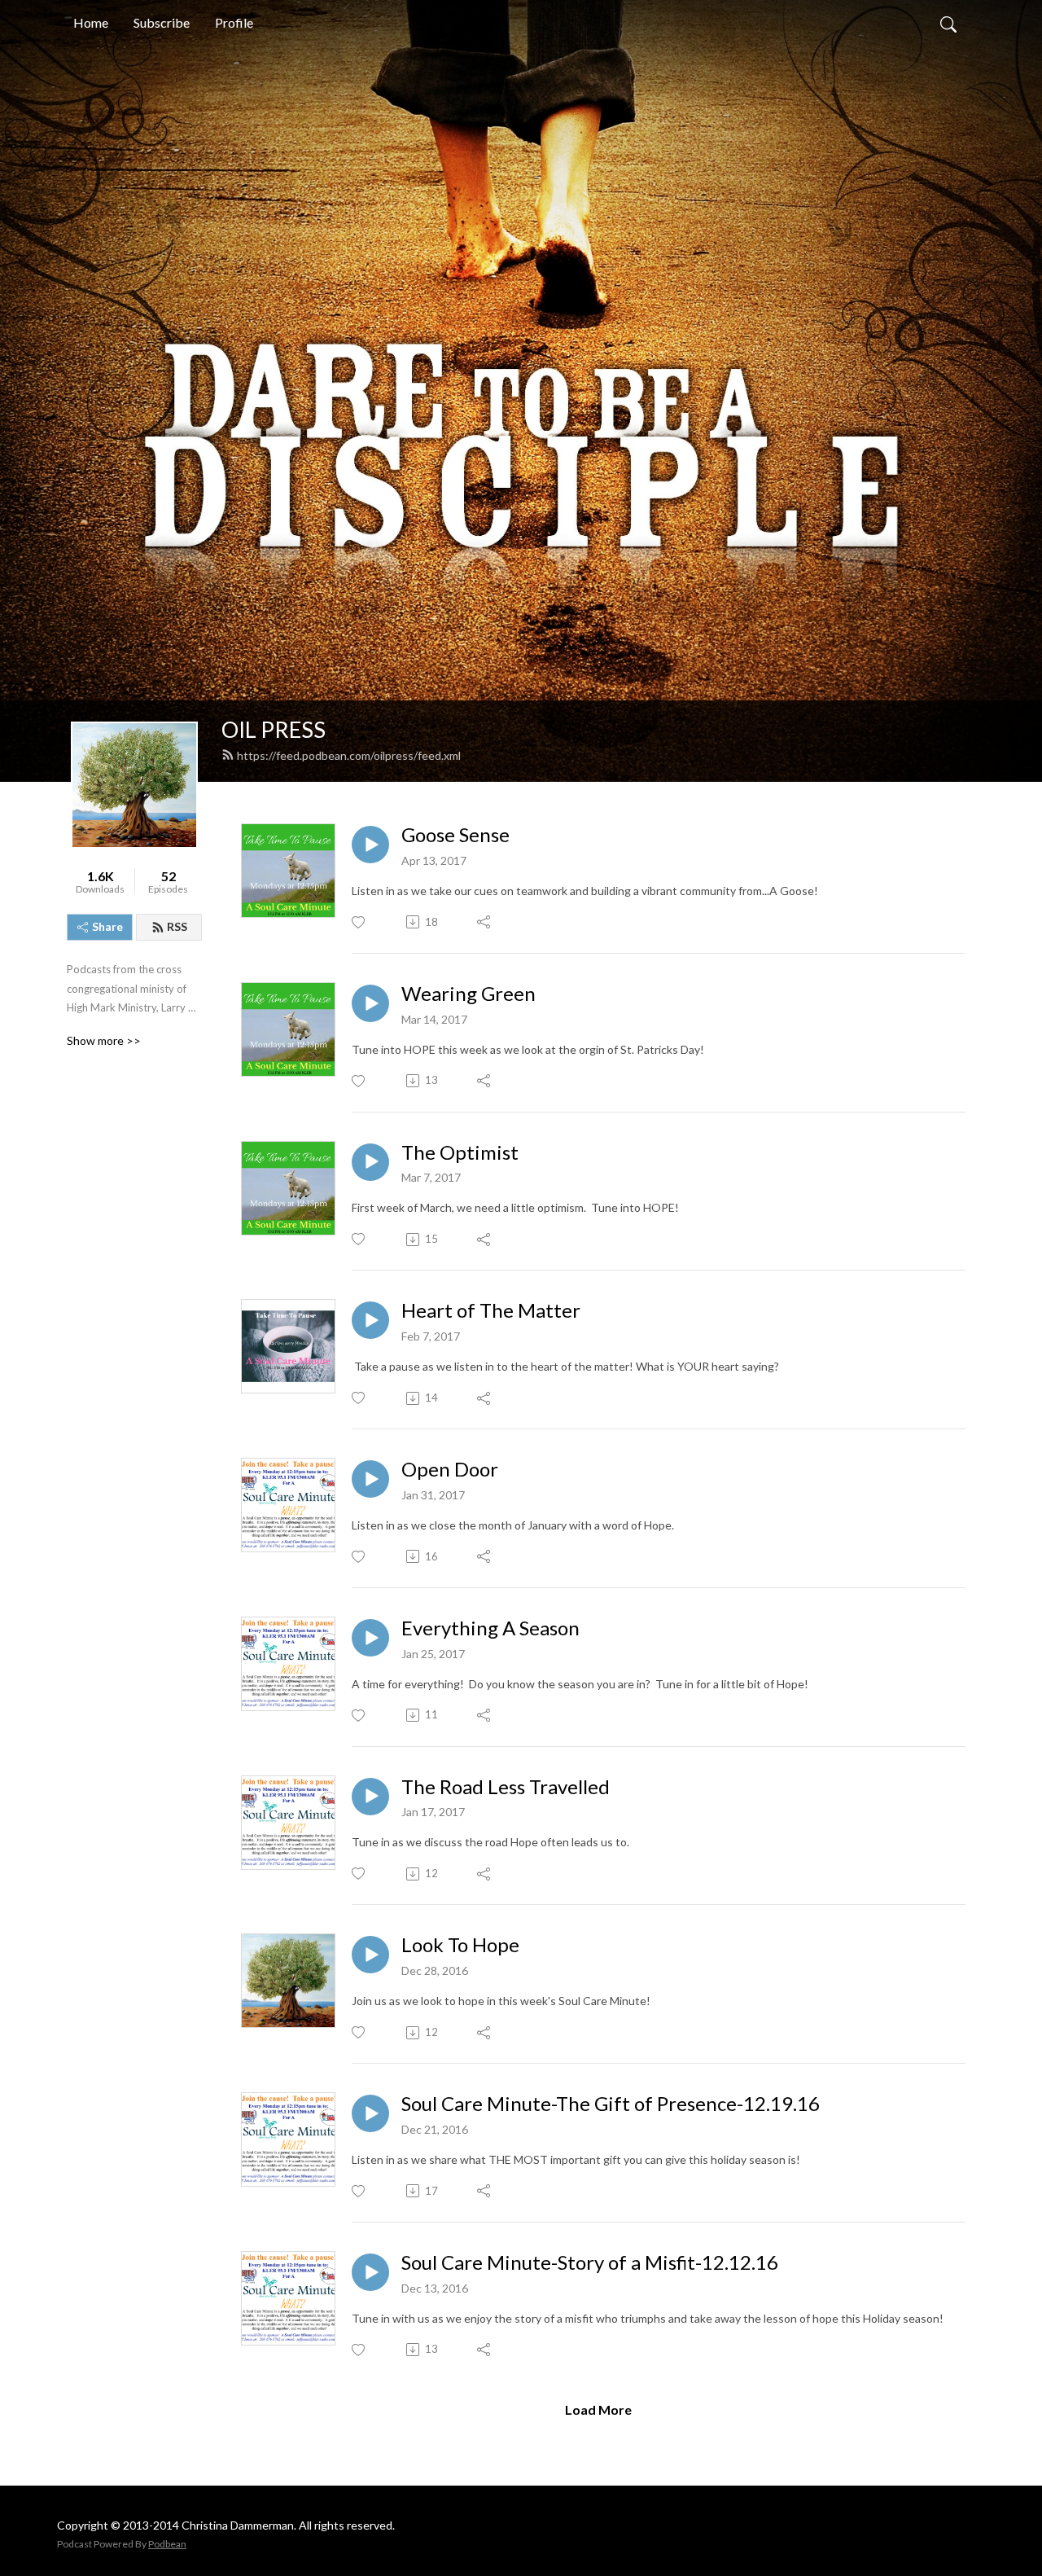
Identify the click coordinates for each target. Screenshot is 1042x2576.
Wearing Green (468, 994)
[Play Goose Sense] (370, 845)
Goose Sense (455, 835)
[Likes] (359, 922)
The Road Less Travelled (506, 1787)
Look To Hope (460, 1945)
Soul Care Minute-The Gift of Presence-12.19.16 (611, 2104)
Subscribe (162, 22)
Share (107, 926)
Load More (598, 2409)
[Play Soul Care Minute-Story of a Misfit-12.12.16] (370, 2272)
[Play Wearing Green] (370, 1003)
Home (91, 22)
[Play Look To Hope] (370, 1955)
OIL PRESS (274, 729)
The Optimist (460, 1152)
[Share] (485, 922)
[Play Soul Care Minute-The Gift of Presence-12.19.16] (370, 2113)
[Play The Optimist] (370, 1162)
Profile (234, 22)
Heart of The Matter (491, 1310)
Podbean (167, 2544)
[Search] (948, 23)
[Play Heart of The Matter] (370, 1320)
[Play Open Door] (370, 1479)
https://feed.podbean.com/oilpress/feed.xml (349, 755)
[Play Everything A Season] (370, 1638)
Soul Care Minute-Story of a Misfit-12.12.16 (590, 2262)
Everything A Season (490, 1628)
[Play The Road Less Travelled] (370, 1797)
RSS (177, 926)
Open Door (450, 1469)
